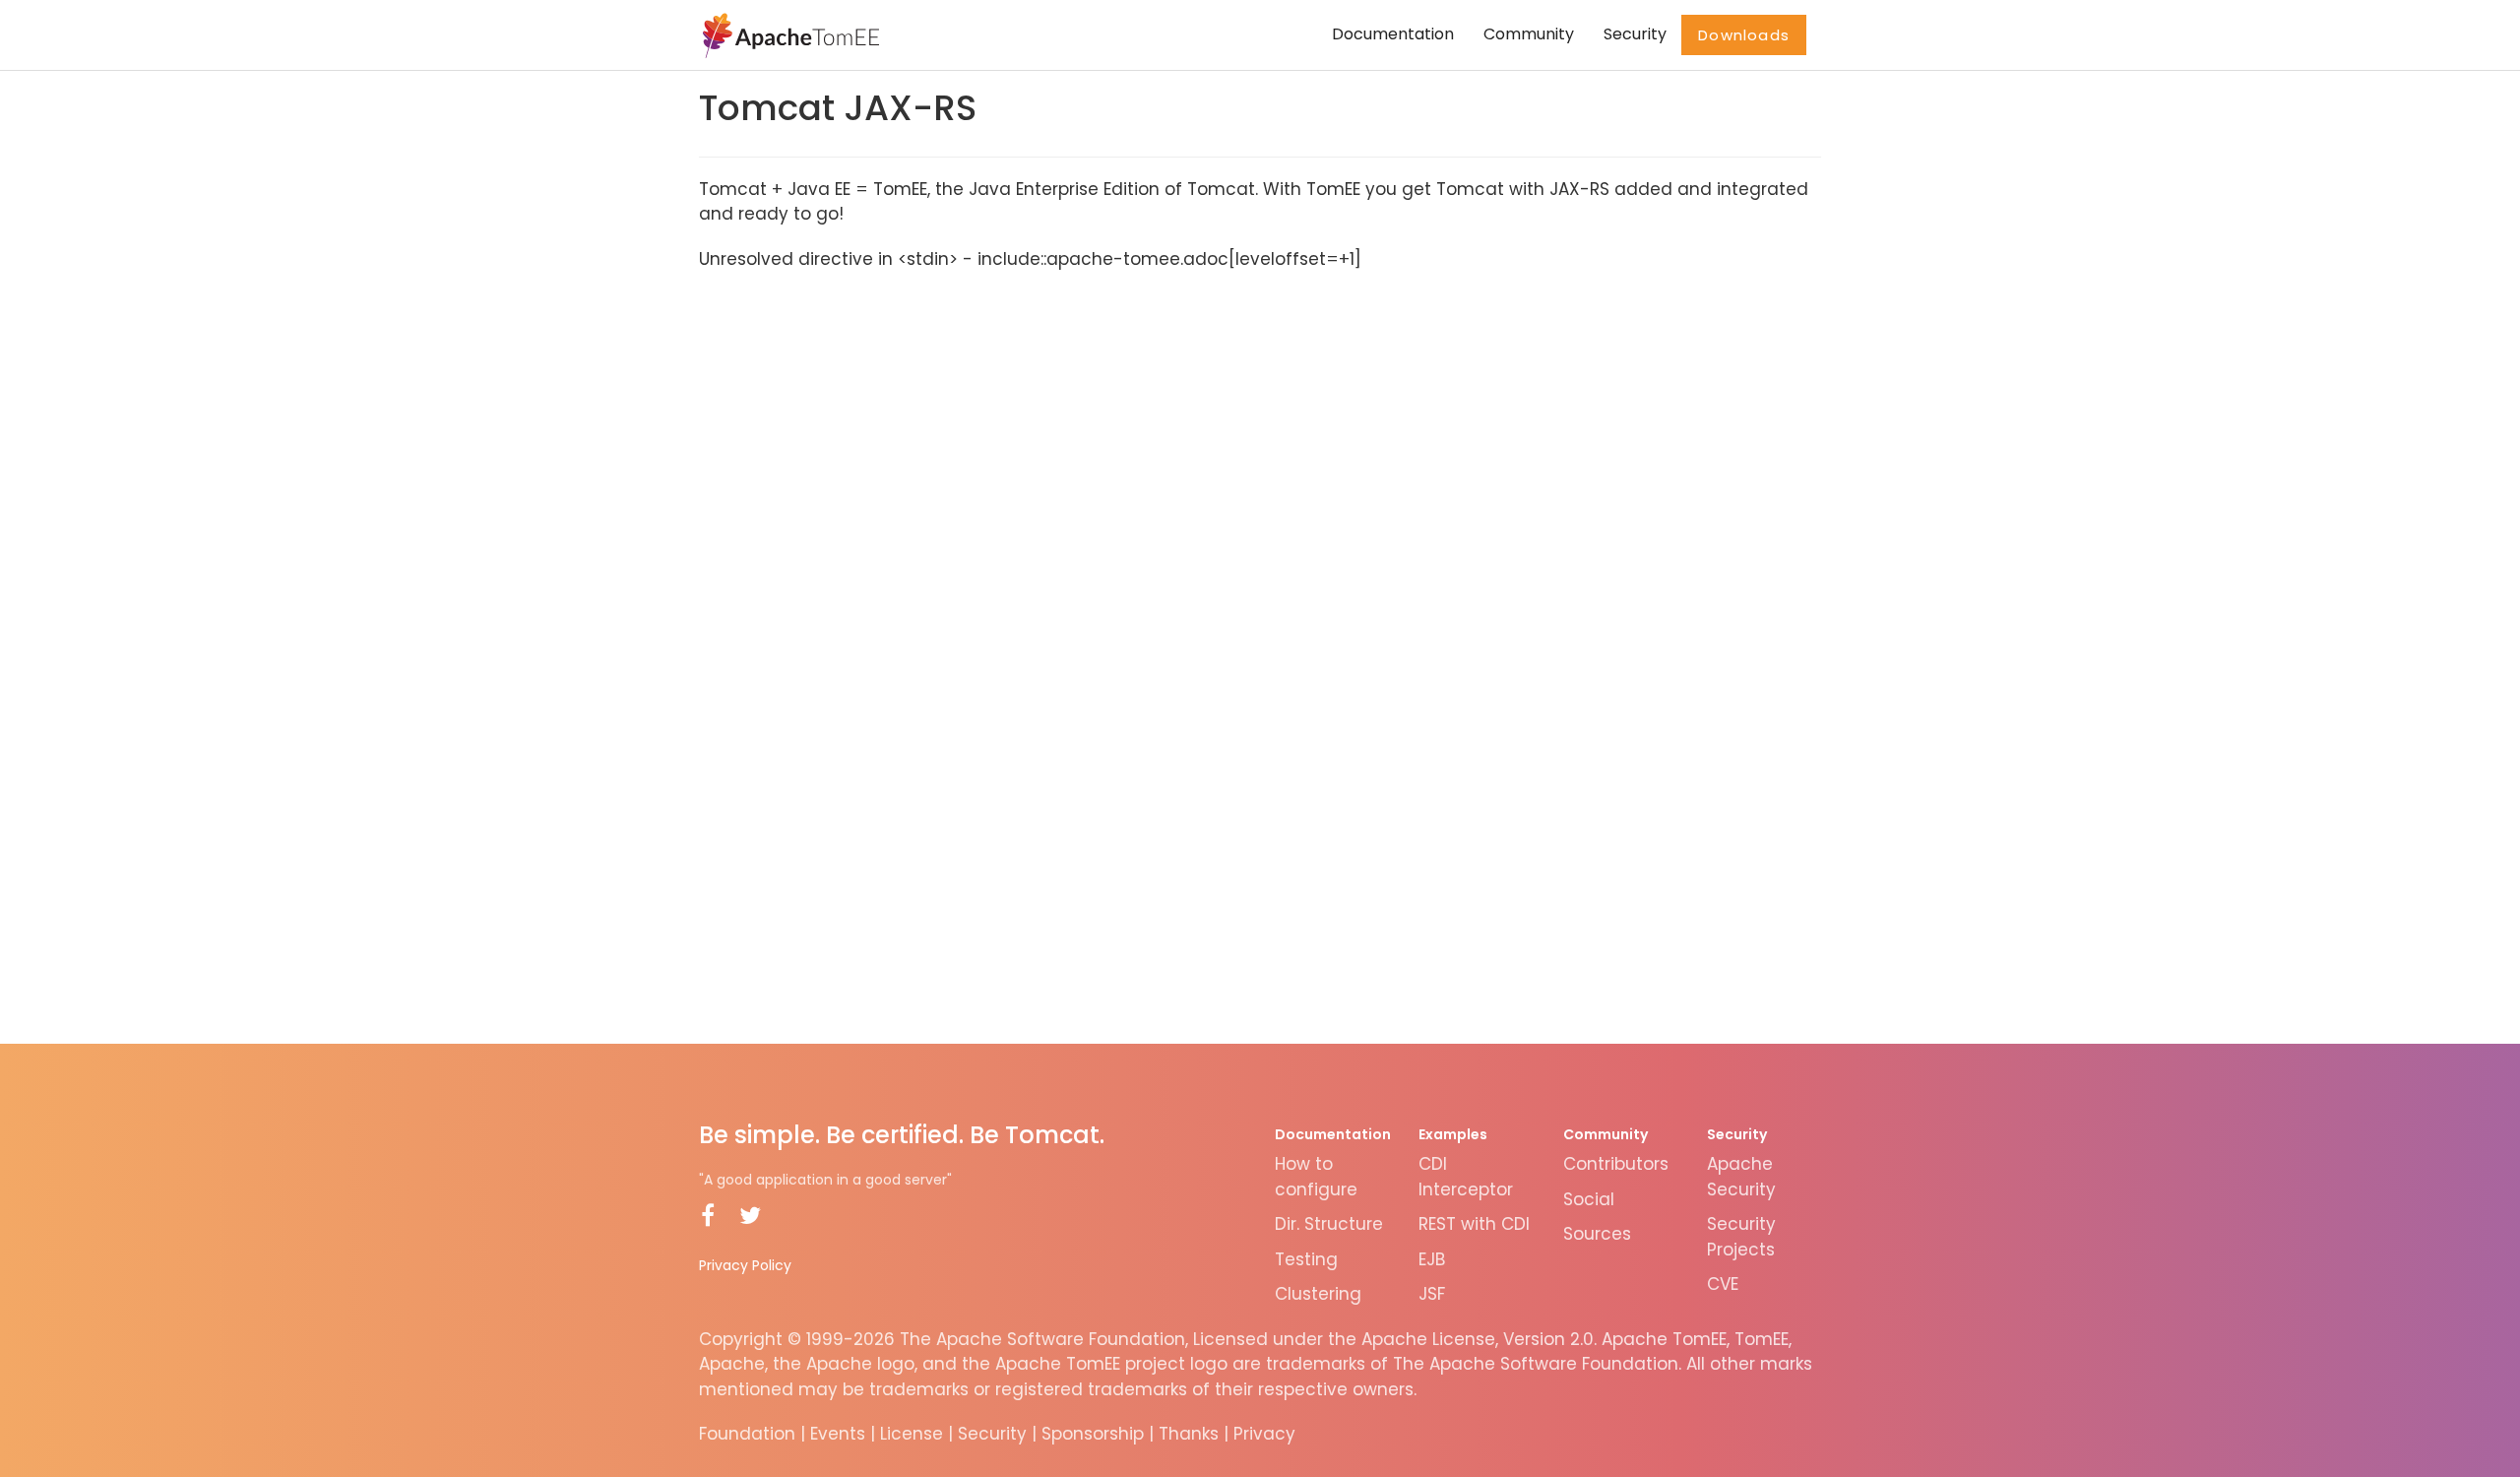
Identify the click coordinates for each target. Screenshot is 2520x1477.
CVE (1723, 1284)
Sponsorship (1093, 1434)
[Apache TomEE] (789, 34)
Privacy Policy (745, 1265)
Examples (1453, 1134)
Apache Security (1741, 1177)
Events (838, 1434)
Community (1529, 34)
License (912, 1434)
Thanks (1189, 1434)
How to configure (1316, 1177)
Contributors (1616, 1164)
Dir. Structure (1329, 1224)
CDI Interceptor (1466, 1177)
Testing (1306, 1259)
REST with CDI (1474, 1224)
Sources (1597, 1234)
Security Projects (1741, 1237)
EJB (1432, 1259)
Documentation (1393, 34)
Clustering (1318, 1294)
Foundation (747, 1434)
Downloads (1744, 35)
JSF (1432, 1294)
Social (1589, 1199)
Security (1635, 34)
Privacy (1264, 1434)
